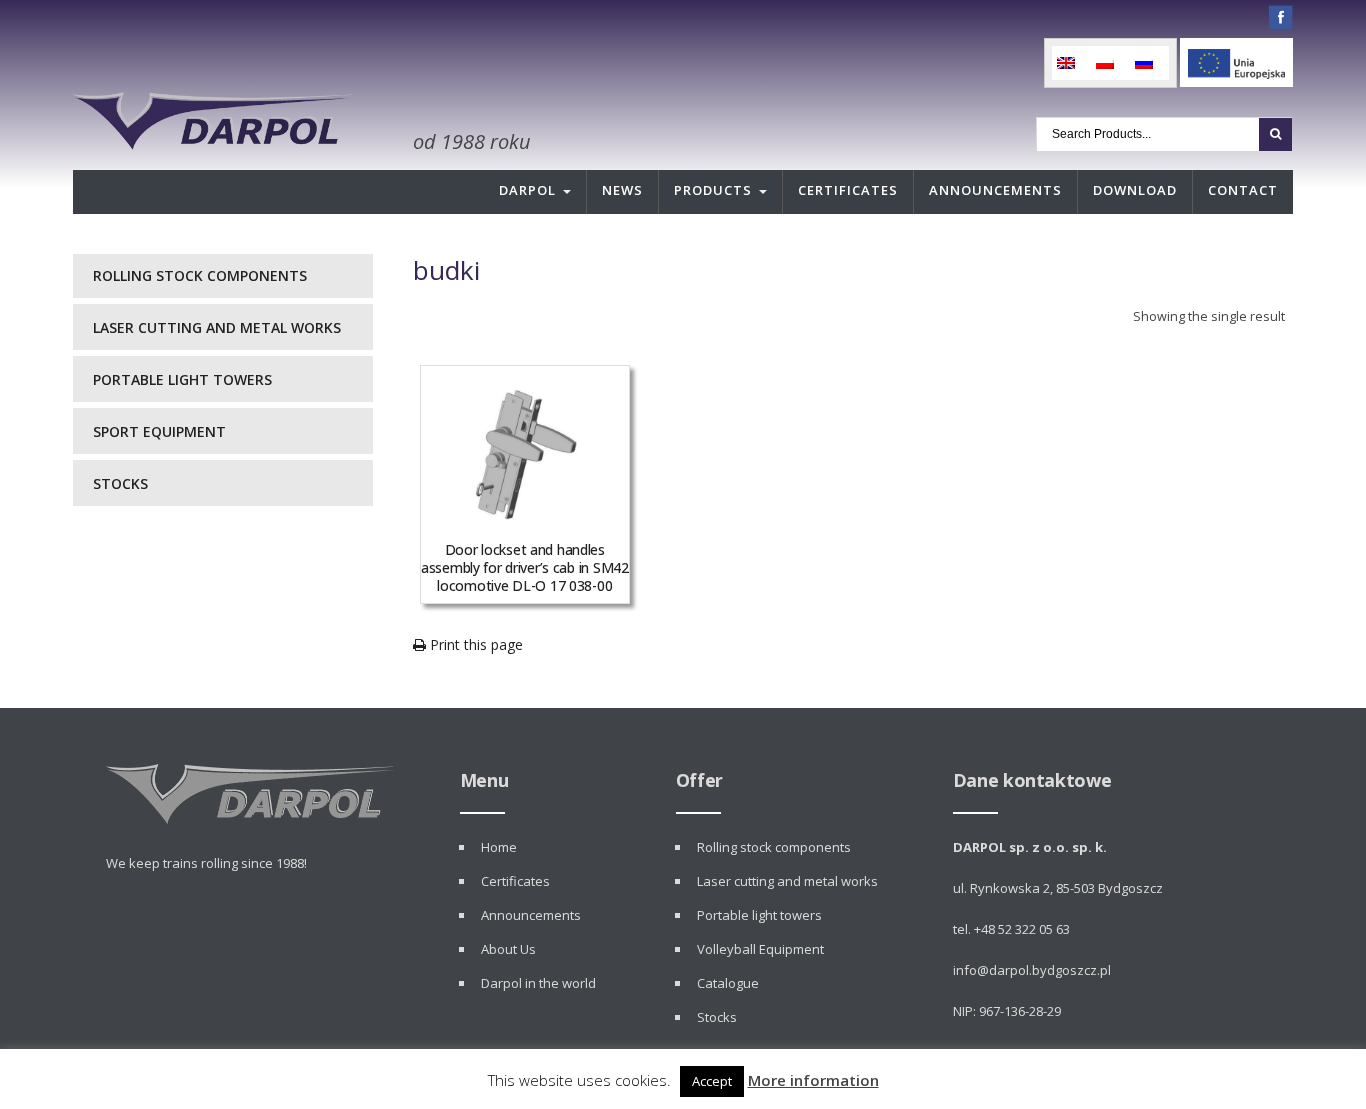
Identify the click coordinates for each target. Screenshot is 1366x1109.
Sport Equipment (159, 431)
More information (813, 1080)
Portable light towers (182, 379)
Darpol (527, 190)
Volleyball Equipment (760, 949)
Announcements (995, 190)
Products (713, 190)
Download (1135, 190)
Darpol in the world (538, 983)
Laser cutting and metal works (217, 327)
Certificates (848, 190)
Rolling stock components (200, 275)
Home (499, 847)
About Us (508, 949)
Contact (1243, 190)
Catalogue (728, 983)
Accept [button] (712, 1081)
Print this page (474, 644)
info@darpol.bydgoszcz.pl (1032, 970)
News (622, 190)
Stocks (120, 483)
